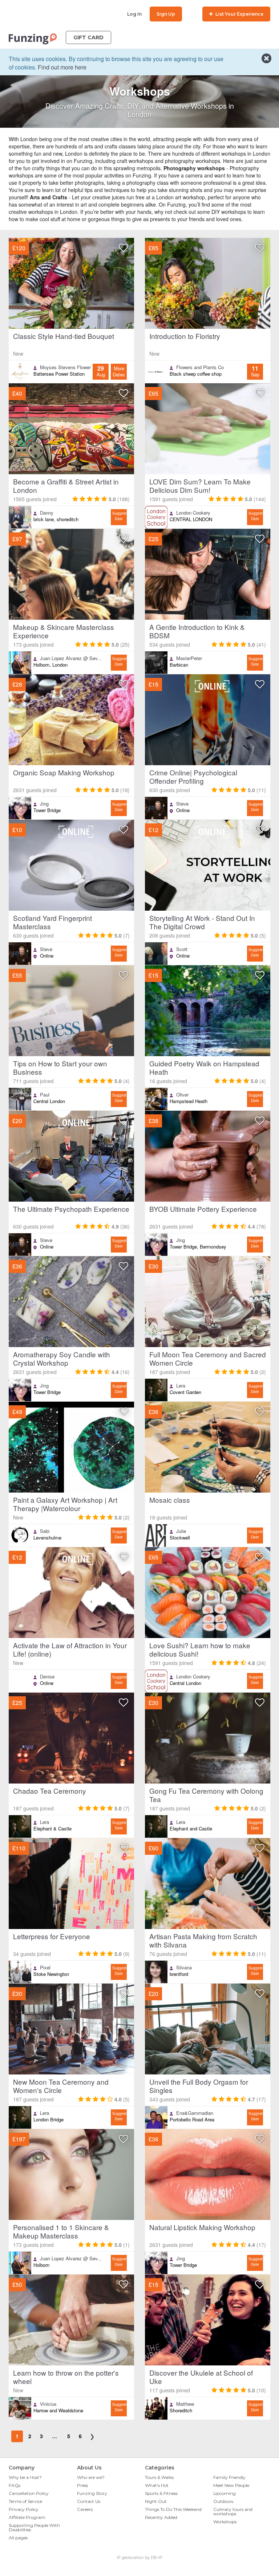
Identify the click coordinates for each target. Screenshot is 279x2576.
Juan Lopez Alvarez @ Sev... (71, 658)
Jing (44, 804)
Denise (47, 1677)
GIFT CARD (88, 37)
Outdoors (223, 2501)
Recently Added (161, 2517)
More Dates (119, 372)
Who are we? (91, 2477)
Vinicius (48, 2404)
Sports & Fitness (161, 2493)
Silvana (184, 1968)
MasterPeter (189, 658)
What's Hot (157, 2485)
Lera (181, 1386)
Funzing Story (92, 2493)
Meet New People (231, 2485)
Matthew (185, 2404)
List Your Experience (239, 14)
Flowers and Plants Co (200, 367)
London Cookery (193, 513)
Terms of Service (25, 2501)
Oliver (182, 1095)
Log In (134, 14)
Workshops (225, 2522)
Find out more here (62, 67)
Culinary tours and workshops (233, 2511)
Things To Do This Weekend (173, 2509)
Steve (182, 804)
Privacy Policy (24, 2509)
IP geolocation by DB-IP (139, 2557)
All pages (18, 2538)
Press (82, 2485)
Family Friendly (229, 2477)
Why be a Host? (25, 2477)
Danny (47, 513)
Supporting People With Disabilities (34, 2527)
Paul (45, 1095)
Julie (181, 1531)
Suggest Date (119, 516)
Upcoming (225, 2493)
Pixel (45, 1968)
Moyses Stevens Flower (65, 367)
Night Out (156, 2501)
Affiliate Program (27, 2517)
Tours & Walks (159, 2477)
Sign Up (166, 14)
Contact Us (89, 2501)
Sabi (45, 1531)
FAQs (15, 2485)
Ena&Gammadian (195, 2113)
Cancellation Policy (29, 2493)
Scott (182, 949)
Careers (85, 2509)
